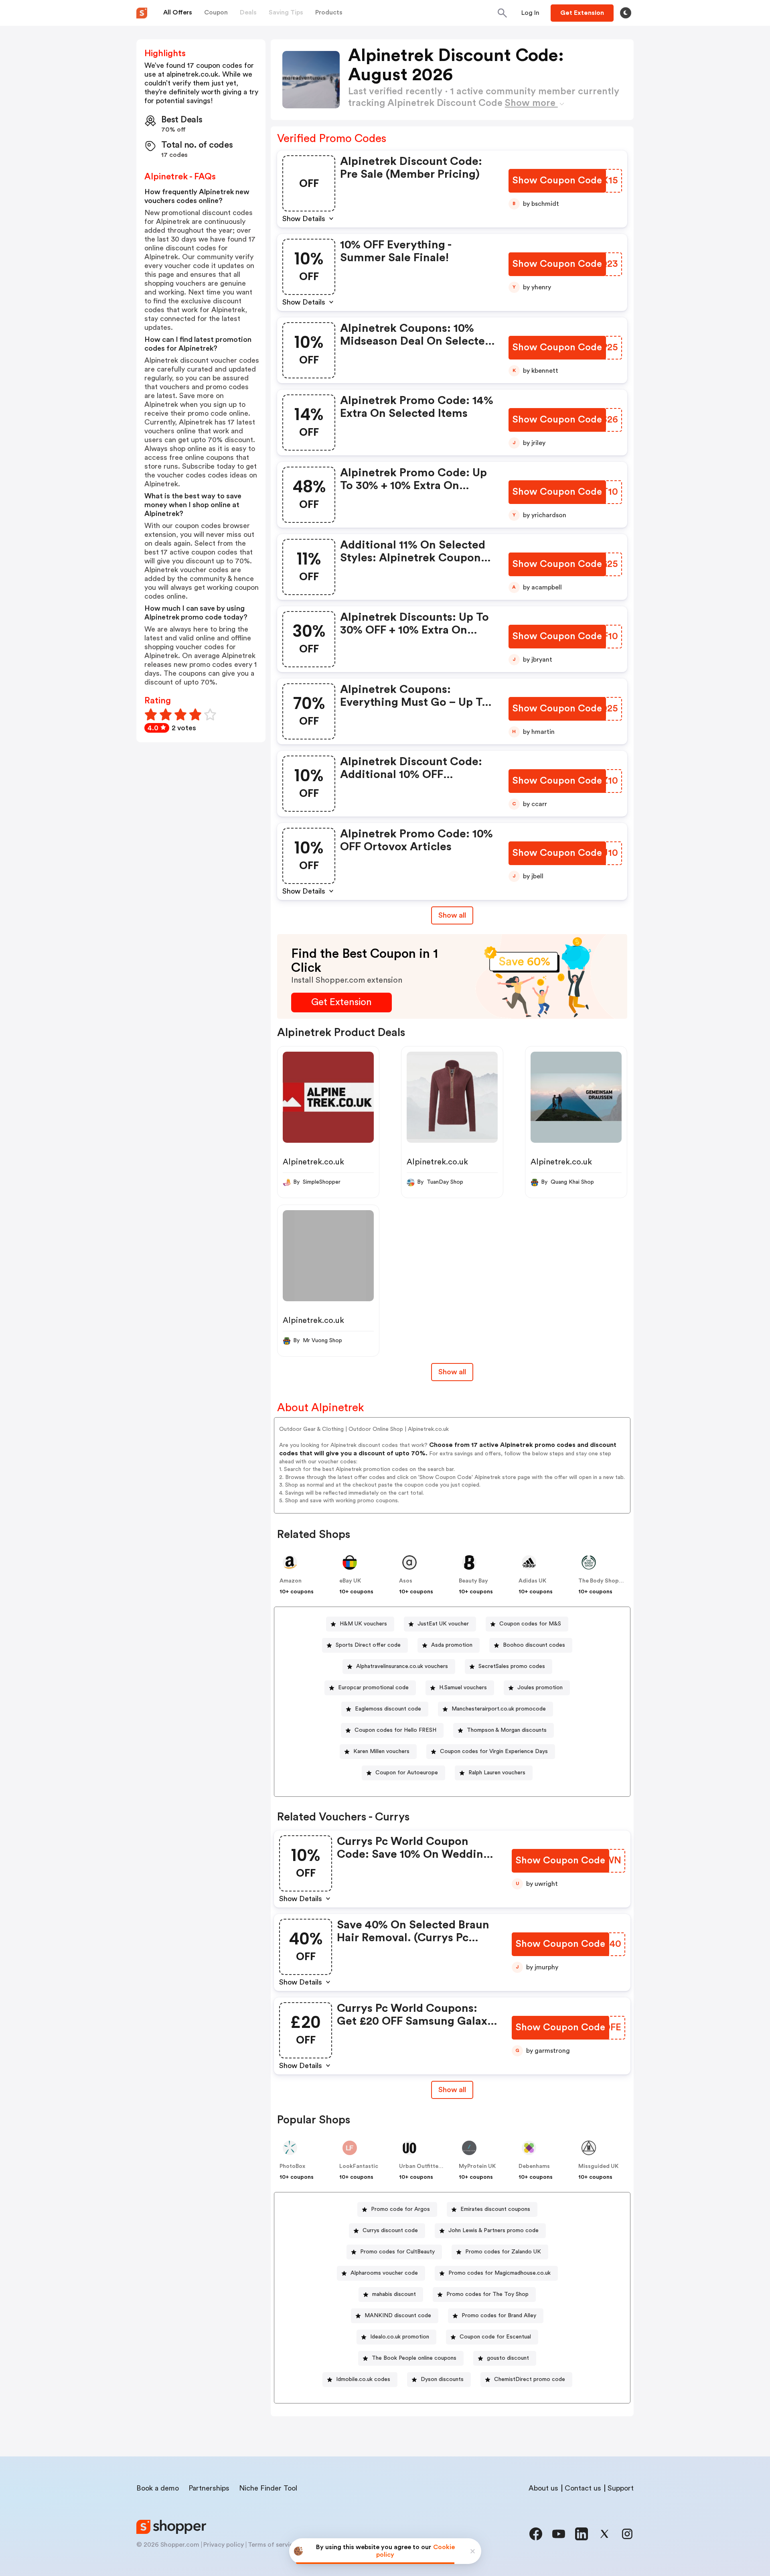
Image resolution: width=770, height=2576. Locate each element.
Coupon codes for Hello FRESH (395, 1730)
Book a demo (158, 2488)
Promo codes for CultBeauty (397, 2252)
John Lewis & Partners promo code (493, 2231)
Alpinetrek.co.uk (313, 1162)
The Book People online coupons (414, 2358)
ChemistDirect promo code (530, 2379)
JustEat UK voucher (443, 1624)
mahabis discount (394, 2294)
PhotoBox (292, 2166)
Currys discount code (390, 2231)
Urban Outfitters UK (426, 2166)
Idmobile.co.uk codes (363, 2379)
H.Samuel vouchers (463, 1688)
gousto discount (508, 2358)
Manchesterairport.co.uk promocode (499, 1709)
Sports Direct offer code (368, 1645)
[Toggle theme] (626, 13)
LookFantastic (359, 2166)
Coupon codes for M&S (530, 1624)
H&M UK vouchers (363, 1624)
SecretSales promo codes (512, 1666)
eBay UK (350, 1581)
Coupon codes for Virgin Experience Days (494, 1751)
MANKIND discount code (398, 2316)
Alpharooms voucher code (384, 2273)
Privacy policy (224, 2545)
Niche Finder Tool (268, 2488)
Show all (452, 915)
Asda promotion (452, 1645)
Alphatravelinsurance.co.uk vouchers (402, 1666)
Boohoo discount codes (534, 1645)
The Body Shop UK (603, 1581)
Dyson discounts (442, 2379)
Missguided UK (598, 2166)
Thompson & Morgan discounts (507, 1730)
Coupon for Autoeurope (407, 1773)
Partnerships (209, 2488)
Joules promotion (540, 1688)
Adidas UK (532, 1581)
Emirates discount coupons (495, 2209)
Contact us (583, 2488)
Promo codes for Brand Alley (499, 2316)
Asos (406, 1581)
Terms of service (272, 2545)
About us (543, 2488)
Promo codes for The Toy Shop (487, 2294)
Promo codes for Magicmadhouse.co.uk (499, 2273)
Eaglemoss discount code (388, 1709)
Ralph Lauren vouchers (497, 1773)
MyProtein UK (477, 2166)
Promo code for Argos (400, 2209)
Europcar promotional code (373, 1688)
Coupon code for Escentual (495, 2337)
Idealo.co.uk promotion (400, 2337)
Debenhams (534, 2166)
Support (621, 2488)
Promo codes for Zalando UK (503, 2252)
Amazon (291, 1581)
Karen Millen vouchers (381, 1751)
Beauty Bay (473, 1581)
